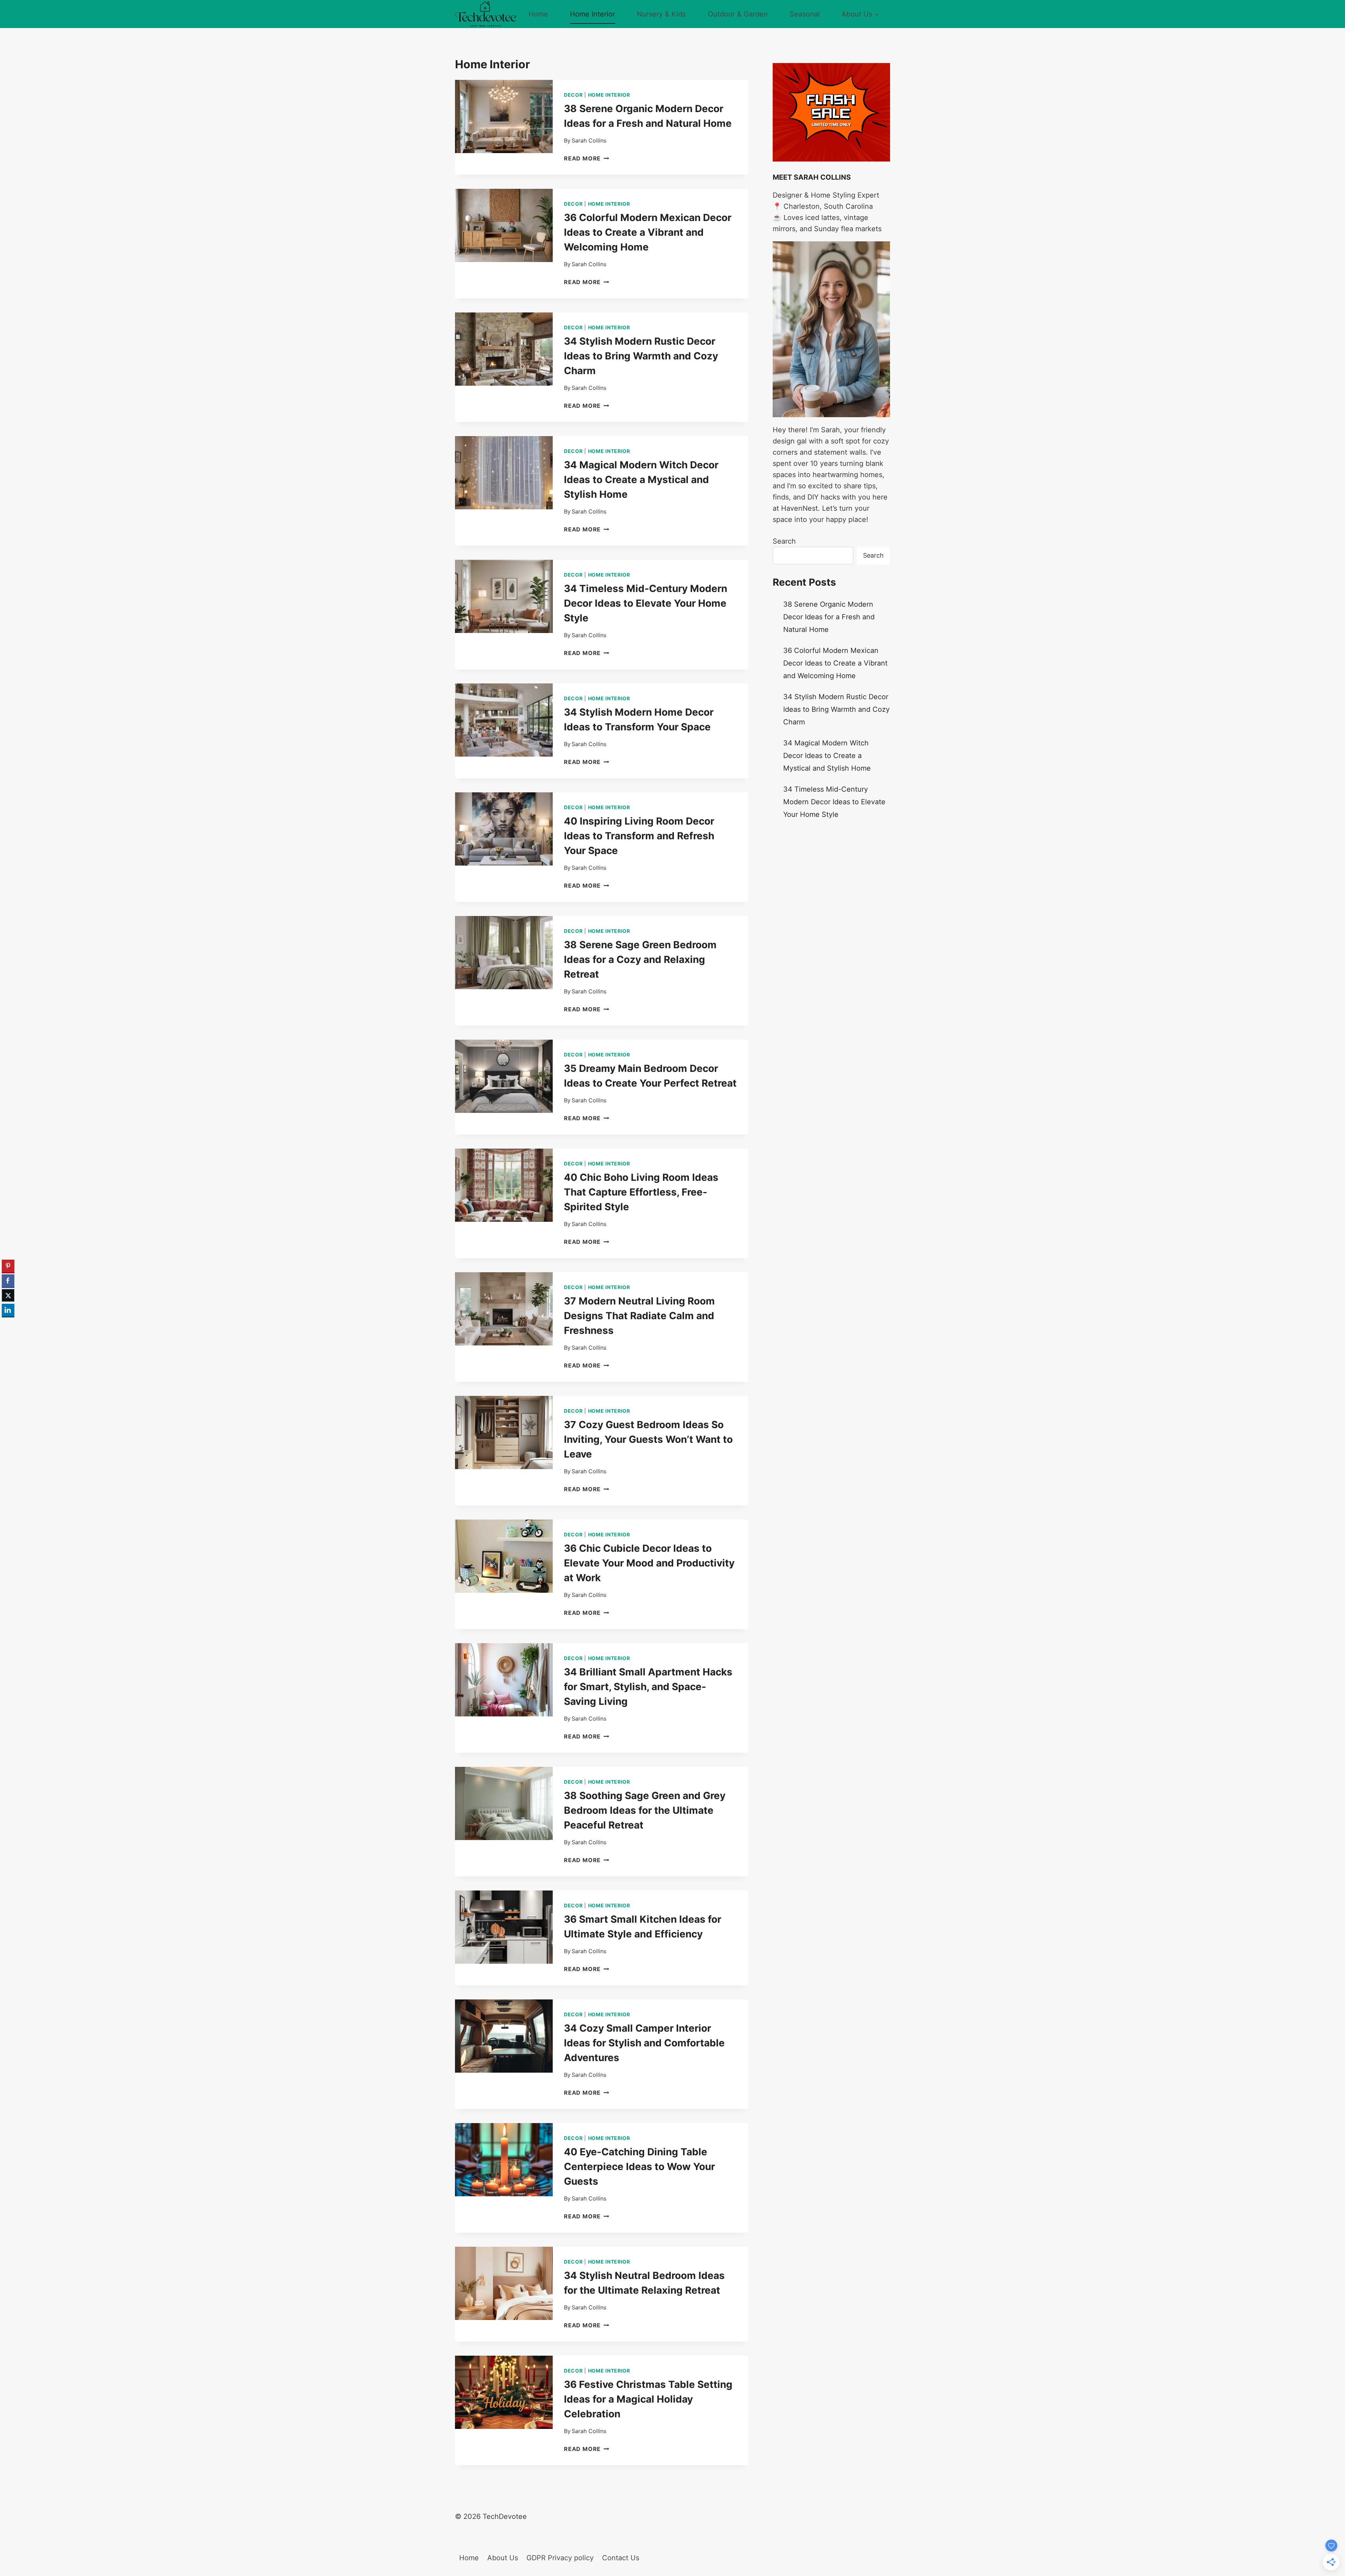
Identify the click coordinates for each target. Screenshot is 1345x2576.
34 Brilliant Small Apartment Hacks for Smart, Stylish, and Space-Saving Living (648, 1687)
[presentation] (504, 116)
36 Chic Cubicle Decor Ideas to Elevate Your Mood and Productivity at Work (649, 1563)
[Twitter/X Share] (8, 1295)
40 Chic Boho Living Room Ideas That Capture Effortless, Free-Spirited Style (641, 1192)
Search (784, 541)
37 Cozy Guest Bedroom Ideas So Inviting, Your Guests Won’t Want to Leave (648, 1439)
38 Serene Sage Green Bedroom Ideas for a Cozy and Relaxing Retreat (640, 959)
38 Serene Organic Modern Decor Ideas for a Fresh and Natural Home (829, 617)
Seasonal (805, 14)
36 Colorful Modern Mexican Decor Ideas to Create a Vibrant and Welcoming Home (648, 232)
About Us (503, 2558)
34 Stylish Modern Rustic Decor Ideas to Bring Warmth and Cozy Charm (641, 356)
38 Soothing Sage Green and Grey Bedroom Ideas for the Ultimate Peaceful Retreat (645, 1810)
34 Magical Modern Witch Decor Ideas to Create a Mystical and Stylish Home (641, 480)
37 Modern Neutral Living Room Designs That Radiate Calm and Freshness (639, 1316)
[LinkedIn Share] (8, 1310)
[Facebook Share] (8, 1281)
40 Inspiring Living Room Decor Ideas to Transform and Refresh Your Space (639, 836)
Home (538, 14)
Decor (573, 95)
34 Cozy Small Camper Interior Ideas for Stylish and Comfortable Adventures (644, 2043)
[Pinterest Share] (8, 1266)
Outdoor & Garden (738, 14)
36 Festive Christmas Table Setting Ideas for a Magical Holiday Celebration (648, 2399)
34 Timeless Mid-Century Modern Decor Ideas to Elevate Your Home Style (646, 603)
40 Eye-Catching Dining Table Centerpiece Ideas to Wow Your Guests (639, 2167)
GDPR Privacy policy (560, 2558)
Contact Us (621, 2558)
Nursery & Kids (661, 14)
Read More (587, 158)
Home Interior (592, 14)
